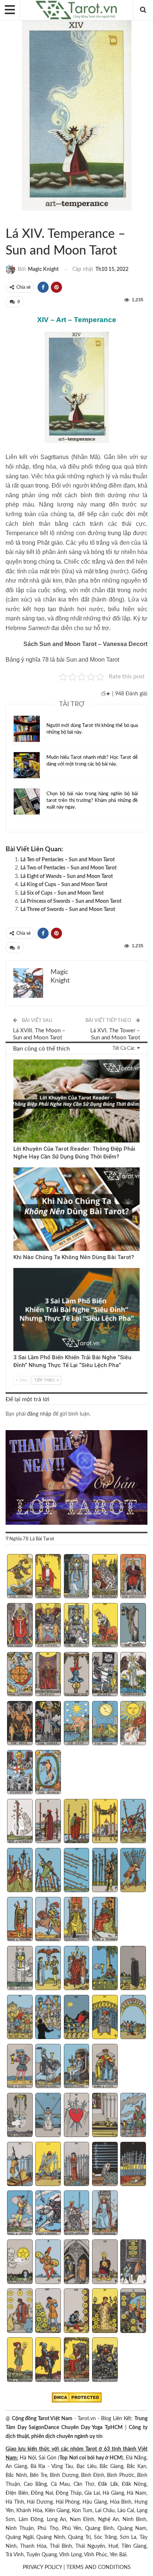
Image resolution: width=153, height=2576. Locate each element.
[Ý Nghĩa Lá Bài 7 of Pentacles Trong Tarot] (48, 2311)
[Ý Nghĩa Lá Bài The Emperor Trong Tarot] (133, 1577)
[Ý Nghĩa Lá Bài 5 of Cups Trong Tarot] (133, 1969)
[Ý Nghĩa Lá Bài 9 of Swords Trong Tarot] (105, 2165)
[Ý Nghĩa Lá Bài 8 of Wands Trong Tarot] (77, 1871)
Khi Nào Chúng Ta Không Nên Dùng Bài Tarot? (74, 1257)
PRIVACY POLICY (42, 2567)
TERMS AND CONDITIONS (99, 2567)
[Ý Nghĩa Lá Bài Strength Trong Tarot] (105, 1626)
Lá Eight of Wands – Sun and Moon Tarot (67, 876)
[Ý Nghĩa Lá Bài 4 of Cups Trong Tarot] (105, 1969)
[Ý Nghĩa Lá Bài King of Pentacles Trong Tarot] (105, 2360)
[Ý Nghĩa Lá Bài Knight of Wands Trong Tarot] (48, 1920)
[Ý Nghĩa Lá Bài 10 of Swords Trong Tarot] (133, 2165)
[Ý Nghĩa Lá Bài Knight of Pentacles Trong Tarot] (48, 2360)
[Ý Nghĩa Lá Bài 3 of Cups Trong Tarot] (77, 1969)
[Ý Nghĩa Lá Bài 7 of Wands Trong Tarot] (48, 1871)
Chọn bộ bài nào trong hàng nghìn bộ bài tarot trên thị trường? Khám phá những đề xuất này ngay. (92, 801)
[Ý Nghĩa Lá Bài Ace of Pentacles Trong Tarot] (20, 2262)
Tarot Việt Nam (14, 219)
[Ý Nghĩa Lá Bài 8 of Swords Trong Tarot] (77, 2165)
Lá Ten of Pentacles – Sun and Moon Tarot (68, 860)
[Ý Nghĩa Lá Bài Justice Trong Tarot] (48, 1675)
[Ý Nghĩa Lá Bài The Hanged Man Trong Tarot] (77, 1675)
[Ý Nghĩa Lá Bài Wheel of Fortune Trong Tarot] (20, 1675)
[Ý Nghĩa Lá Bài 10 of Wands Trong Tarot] (133, 1871)
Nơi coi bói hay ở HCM (95, 2458)
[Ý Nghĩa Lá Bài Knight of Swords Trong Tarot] (48, 2213)
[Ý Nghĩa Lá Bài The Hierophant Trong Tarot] (20, 1626)
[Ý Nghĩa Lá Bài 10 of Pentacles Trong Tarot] (133, 2311)
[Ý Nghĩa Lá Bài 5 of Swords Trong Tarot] (133, 2116)
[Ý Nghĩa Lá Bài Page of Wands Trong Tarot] (20, 1920)
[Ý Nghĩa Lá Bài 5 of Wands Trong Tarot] (133, 1822)
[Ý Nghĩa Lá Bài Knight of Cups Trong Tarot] (48, 2067)
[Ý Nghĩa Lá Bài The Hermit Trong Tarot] (133, 1626)
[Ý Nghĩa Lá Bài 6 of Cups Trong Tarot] (20, 2018)
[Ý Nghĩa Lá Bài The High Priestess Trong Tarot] (77, 1577)
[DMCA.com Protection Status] (77, 2398)
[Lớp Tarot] (76, 1478)
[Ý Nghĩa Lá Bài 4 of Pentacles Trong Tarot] (105, 2262)
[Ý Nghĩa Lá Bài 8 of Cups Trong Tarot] (77, 2018)
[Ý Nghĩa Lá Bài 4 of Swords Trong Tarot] (105, 2116)
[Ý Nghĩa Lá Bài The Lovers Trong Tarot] (48, 1626)
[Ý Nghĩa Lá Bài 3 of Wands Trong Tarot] (77, 1822)
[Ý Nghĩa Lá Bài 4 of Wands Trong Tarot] (105, 1822)
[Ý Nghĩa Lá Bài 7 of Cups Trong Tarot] (48, 2018)
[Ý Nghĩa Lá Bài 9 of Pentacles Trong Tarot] (105, 2311)
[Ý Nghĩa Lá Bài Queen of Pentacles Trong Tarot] (77, 2360)
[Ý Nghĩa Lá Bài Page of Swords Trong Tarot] (20, 2213)
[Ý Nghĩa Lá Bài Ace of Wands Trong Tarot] (20, 1822)
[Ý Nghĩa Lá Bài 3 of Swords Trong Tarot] (77, 2116)
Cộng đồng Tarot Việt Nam (42, 2419)
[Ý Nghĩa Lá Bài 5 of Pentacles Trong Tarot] (133, 2262)
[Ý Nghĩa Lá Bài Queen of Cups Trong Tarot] (77, 2067)
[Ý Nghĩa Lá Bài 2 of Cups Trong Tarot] (48, 1969)
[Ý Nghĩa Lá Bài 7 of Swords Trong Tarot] (48, 2165)
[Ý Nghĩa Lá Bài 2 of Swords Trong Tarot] (48, 2116)
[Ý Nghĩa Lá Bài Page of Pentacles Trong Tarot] (20, 2360)
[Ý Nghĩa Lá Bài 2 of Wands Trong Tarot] (48, 1822)
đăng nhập (39, 1414)
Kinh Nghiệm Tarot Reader (16, 1060)
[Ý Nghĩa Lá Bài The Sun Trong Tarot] (133, 1724)
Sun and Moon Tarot (8, 219)
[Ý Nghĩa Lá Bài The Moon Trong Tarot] (105, 1724)
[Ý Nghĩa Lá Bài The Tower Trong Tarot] (48, 1724)
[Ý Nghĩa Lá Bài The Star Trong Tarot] (77, 1724)
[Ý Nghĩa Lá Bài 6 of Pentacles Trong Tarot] (20, 2311)
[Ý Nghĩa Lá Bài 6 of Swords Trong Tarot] (20, 2165)
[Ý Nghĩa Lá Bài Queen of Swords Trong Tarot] (77, 2213)
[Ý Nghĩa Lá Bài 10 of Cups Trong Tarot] (133, 2018)
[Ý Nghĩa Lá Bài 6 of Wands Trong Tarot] (20, 1871)
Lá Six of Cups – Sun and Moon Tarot (62, 893)
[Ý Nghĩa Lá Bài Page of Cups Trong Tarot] (20, 2067)
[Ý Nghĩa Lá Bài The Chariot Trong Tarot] (77, 1626)
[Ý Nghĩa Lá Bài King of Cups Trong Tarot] (105, 2067)
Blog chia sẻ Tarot (16, 1269)
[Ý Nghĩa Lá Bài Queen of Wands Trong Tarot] (77, 1920)
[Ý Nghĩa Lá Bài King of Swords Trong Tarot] (105, 2213)
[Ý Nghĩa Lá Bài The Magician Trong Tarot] (48, 1577)
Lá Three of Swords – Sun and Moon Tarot (68, 910)
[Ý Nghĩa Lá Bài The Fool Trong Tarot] (20, 1577)
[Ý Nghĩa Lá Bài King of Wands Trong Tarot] (105, 1920)
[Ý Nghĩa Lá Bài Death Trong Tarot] (105, 1675)
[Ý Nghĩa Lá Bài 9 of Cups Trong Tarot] (105, 2018)
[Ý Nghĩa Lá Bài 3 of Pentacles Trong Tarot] (77, 2262)
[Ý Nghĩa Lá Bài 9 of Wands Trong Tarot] (105, 1871)
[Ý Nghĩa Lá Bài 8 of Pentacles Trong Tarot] (77, 2311)
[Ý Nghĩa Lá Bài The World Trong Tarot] (48, 1773)
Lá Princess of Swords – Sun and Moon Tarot (71, 901)
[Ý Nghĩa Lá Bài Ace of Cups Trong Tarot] (20, 1969)
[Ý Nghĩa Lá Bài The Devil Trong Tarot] (20, 1724)
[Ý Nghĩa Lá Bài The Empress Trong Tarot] (105, 1577)
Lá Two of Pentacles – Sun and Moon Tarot (69, 868)
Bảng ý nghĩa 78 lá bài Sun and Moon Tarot (62, 660)
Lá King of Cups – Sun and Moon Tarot (64, 885)
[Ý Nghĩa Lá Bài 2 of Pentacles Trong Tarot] (48, 2262)
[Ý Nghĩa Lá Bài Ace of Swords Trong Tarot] (20, 2116)
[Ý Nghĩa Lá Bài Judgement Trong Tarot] (20, 1773)
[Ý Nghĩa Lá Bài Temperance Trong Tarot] (133, 1675)
